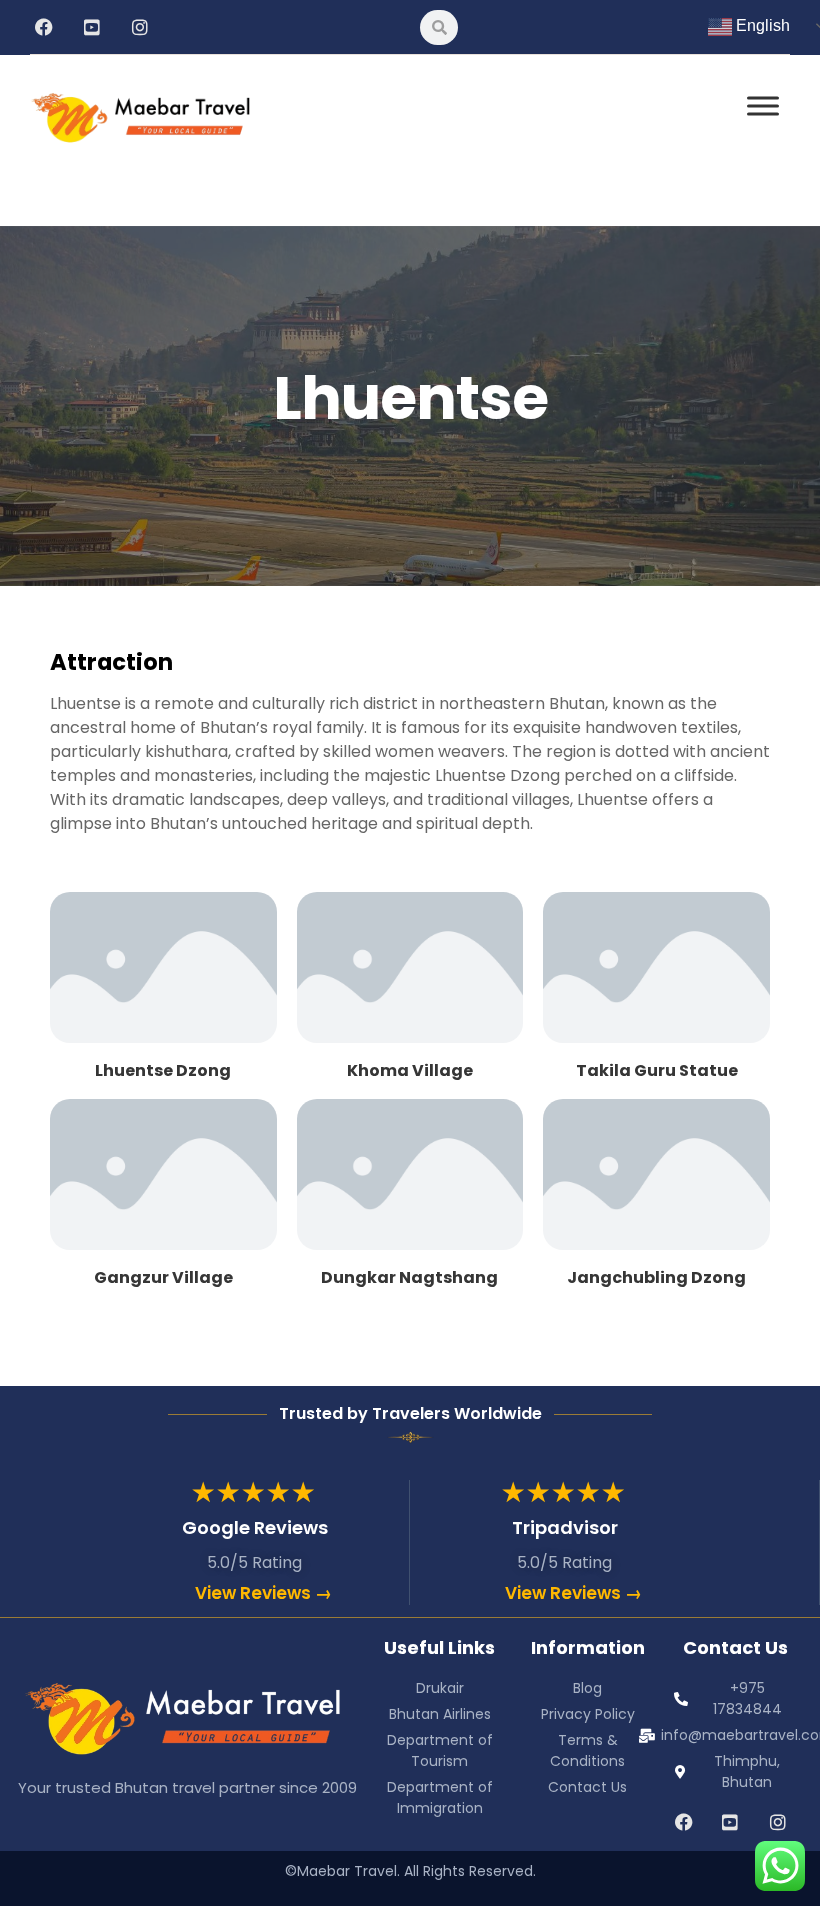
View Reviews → (263, 1593)
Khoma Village (410, 1070)
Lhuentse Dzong (163, 1070)
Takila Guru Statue (657, 1070)
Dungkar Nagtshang (409, 1277)
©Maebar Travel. (342, 1871)
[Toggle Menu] (763, 105)
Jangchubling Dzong (656, 1277)
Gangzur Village (163, 1277)
